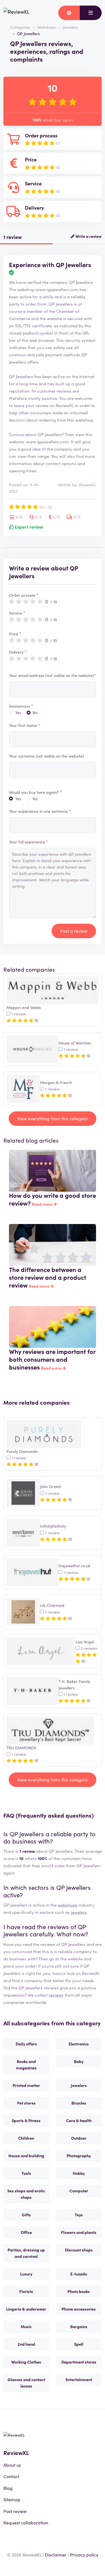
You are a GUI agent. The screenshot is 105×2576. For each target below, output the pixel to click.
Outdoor (79, 2138)
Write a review (88, 236)
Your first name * (25, 725)
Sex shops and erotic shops (26, 2194)
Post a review (74, 931)
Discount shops (79, 2250)
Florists (26, 2291)
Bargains (79, 2326)
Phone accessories (79, 2309)
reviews (56, 1995)
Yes (18, 712)
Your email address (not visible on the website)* (52, 675)
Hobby (79, 2173)
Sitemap (12, 2499)
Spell (79, 2344)
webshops (67, 1905)
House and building (26, 2156)
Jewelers (70, 27)
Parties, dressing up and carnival (26, 2253)
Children (26, 2138)
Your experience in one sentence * (40, 811)
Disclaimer (56, 2555)
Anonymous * (21, 706)
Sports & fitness (26, 2120)
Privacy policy (84, 2555)
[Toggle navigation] (91, 13)
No (35, 712)
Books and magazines (26, 2065)
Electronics (79, 2044)
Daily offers (26, 2044)
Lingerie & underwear (26, 2309)
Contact (11, 2476)
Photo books (79, 2291)
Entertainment (79, 2379)
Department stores (79, 2362)
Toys (79, 2215)
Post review (15, 2511)
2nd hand (26, 2344)
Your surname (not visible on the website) (46, 756)
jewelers (79, 1912)
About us (12, 2465)
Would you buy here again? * (35, 792)
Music (26, 2326)
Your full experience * (28, 842)
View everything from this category (53, 1118)
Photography (79, 2156)
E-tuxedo (79, 2274)
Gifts (26, 2215)
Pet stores (26, 2103)
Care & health (79, 2120)
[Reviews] (16, 13)
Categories (20, 27)
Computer (79, 2191)
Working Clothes (26, 2362)
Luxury (26, 2274)
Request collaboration (26, 2522)
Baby (79, 2061)
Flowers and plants (79, 2232)
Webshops (46, 27)
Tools (26, 2173)
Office (26, 2232)
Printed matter (26, 2085)
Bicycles (79, 2103)
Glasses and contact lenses (26, 2383)
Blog (8, 2488)
